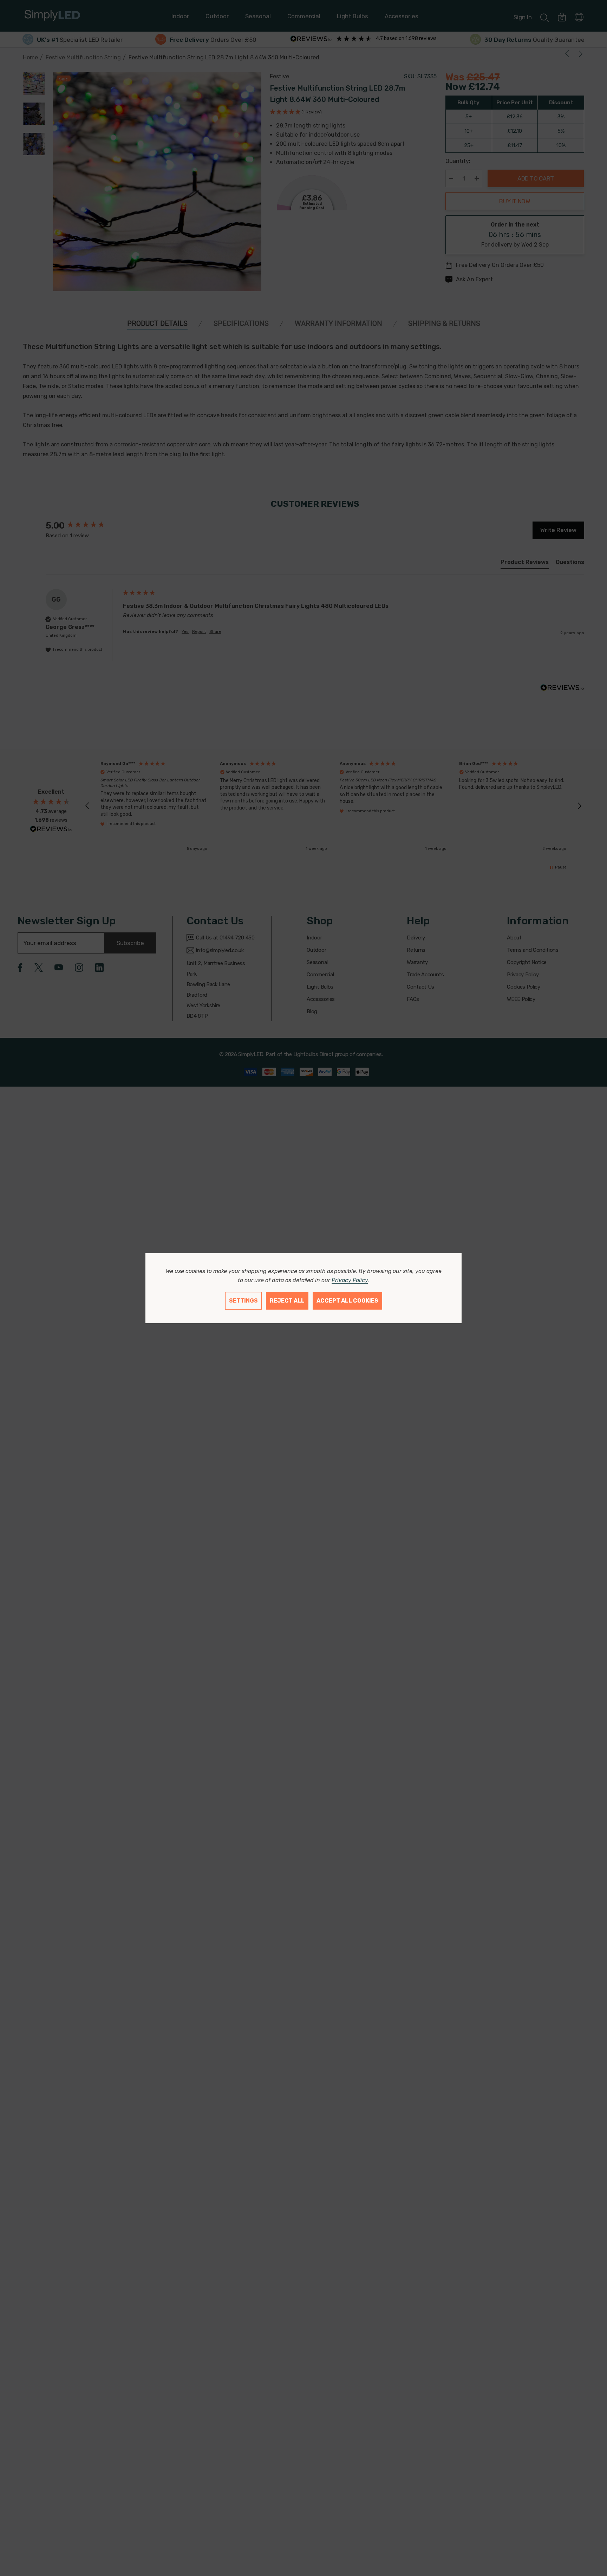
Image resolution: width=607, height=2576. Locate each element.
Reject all (287, 1301)
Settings (243, 1301)
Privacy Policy (350, 1280)
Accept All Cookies (347, 1301)
